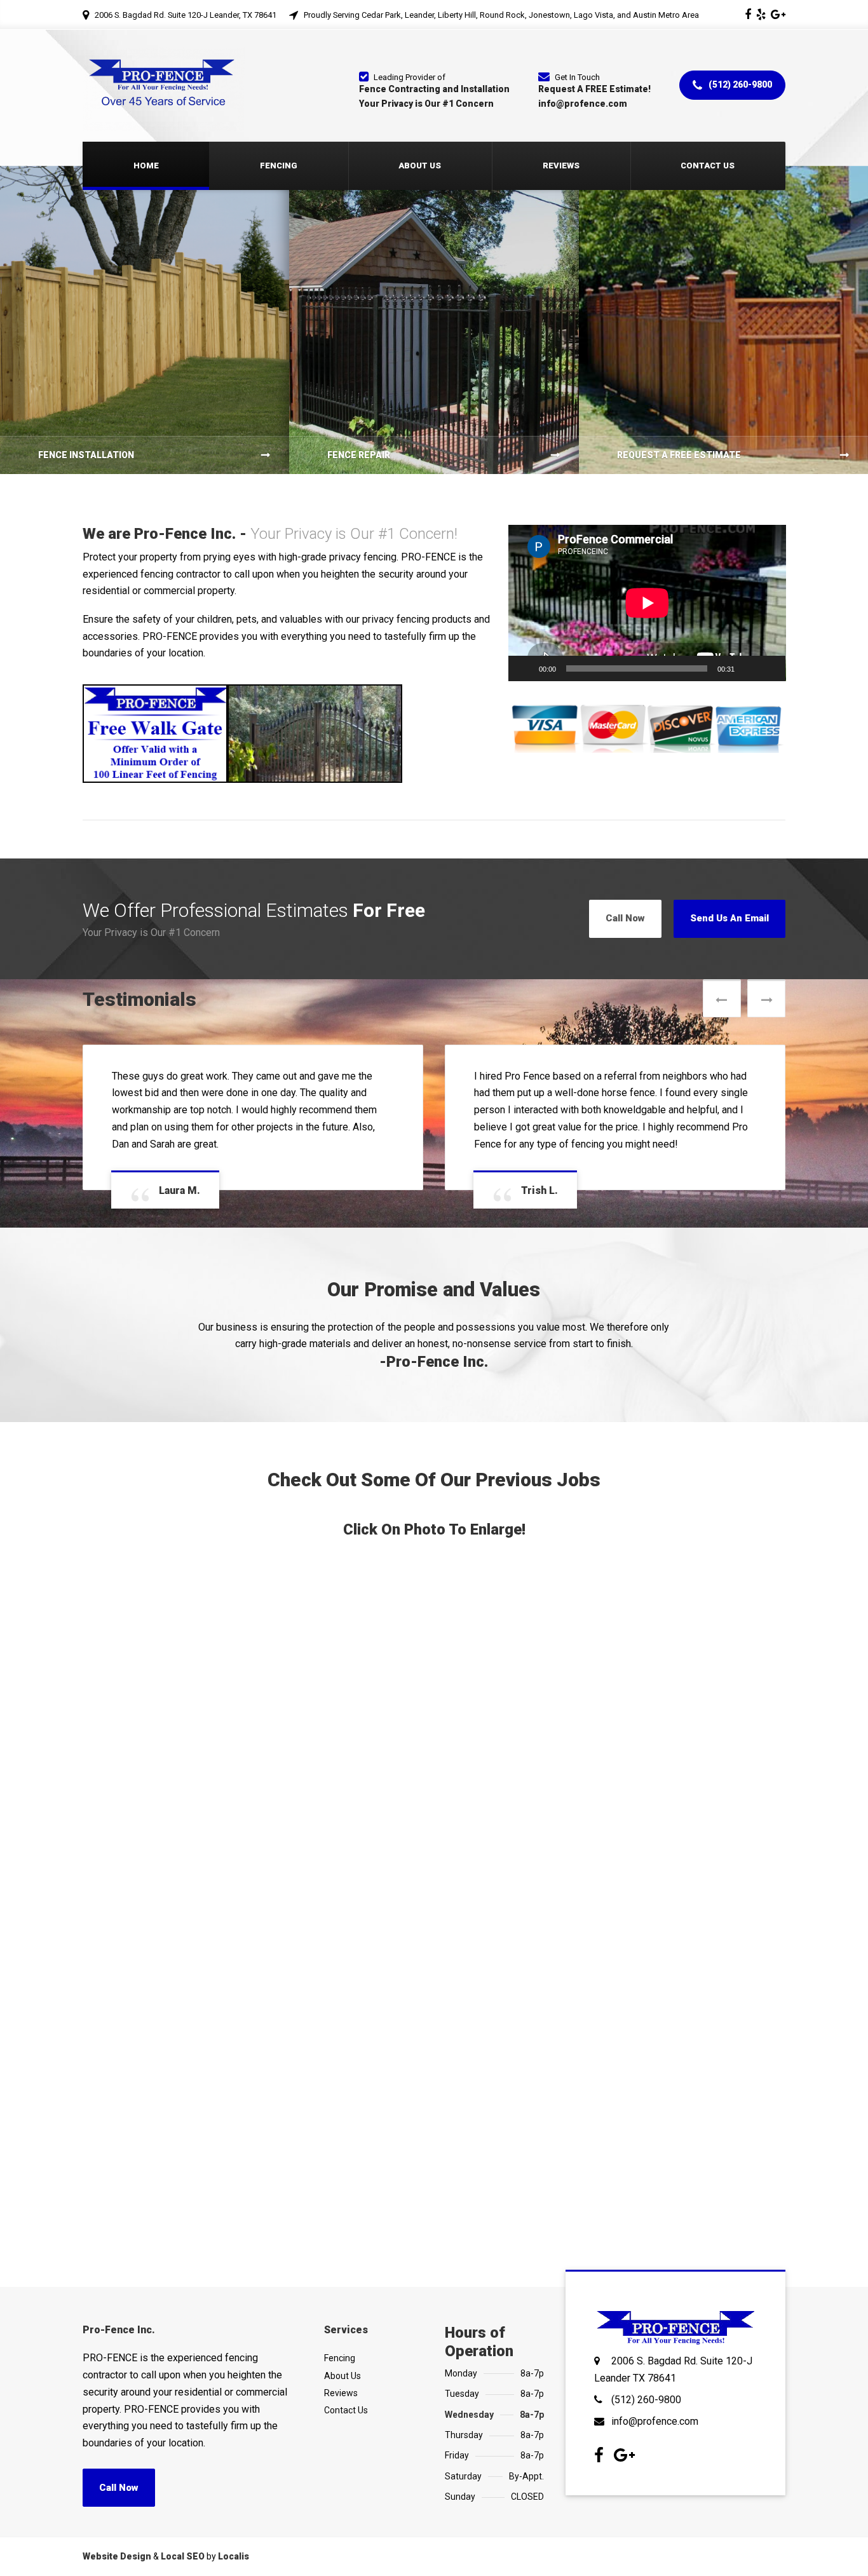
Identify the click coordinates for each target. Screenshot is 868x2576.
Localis (234, 2522)
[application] (647, 603)
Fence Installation (86, 455)
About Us (420, 166)
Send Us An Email (729, 918)
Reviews (561, 166)
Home (146, 166)
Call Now (625, 918)
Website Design (117, 2522)
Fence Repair (359, 455)
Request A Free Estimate (679, 455)
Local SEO (183, 2522)
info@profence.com (655, 2387)
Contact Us (708, 166)
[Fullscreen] (769, 668)
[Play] (525, 668)
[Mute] (749, 668)
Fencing (279, 166)
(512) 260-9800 (739, 85)
